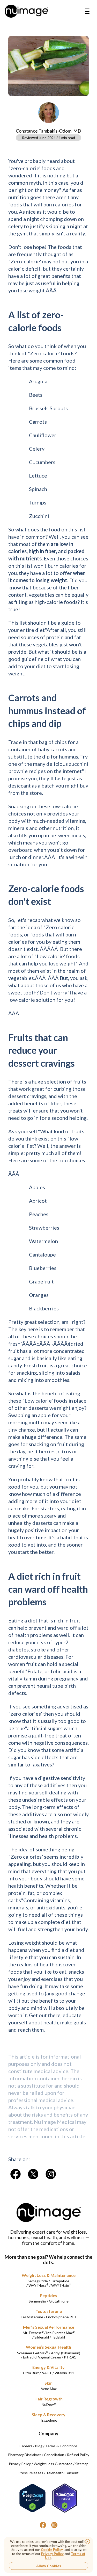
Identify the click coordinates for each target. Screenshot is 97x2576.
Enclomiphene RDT (61, 2317)
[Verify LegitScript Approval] (33, 2498)
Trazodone (48, 2420)
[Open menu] (87, 11)
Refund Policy (78, 2455)
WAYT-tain (61, 2285)
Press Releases (31, 2473)
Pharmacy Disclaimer (25, 2455)
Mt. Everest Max (60, 2333)
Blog (39, 2446)
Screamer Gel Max (33, 2353)
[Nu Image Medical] (16, 2174)
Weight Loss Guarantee (53, 2464)
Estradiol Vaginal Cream (42, 2357)
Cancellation (54, 2455)
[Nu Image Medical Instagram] (54, 2525)
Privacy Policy (20, 2464)
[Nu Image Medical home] (26, 11)
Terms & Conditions (61, 2446)
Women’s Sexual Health (48, 2347)
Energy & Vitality (48, 2367)
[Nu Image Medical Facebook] (43, 2525)
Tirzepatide (60, 2281)
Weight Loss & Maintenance (49, 2275)
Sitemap (82, 2464)
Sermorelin (37, 2301)
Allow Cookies (49, 2566)
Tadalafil (58, 2337)
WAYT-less (38, 2285)
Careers (26, 2446)
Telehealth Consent (62, 2473)
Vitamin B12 (64, 2373)
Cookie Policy (52, 2550)
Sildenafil (42, 2337)
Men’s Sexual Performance (49, 2327)
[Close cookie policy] (87, 2542)
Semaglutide (38, 2281)
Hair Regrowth (48, 2399)
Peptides (48, 2295)
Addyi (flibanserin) (66, 2353)
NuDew (49, 2404)
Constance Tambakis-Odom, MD (48, 131)
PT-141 (70, 2357)
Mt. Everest (33, 2333)
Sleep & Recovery (49, 2415)
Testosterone (49, 2311)
